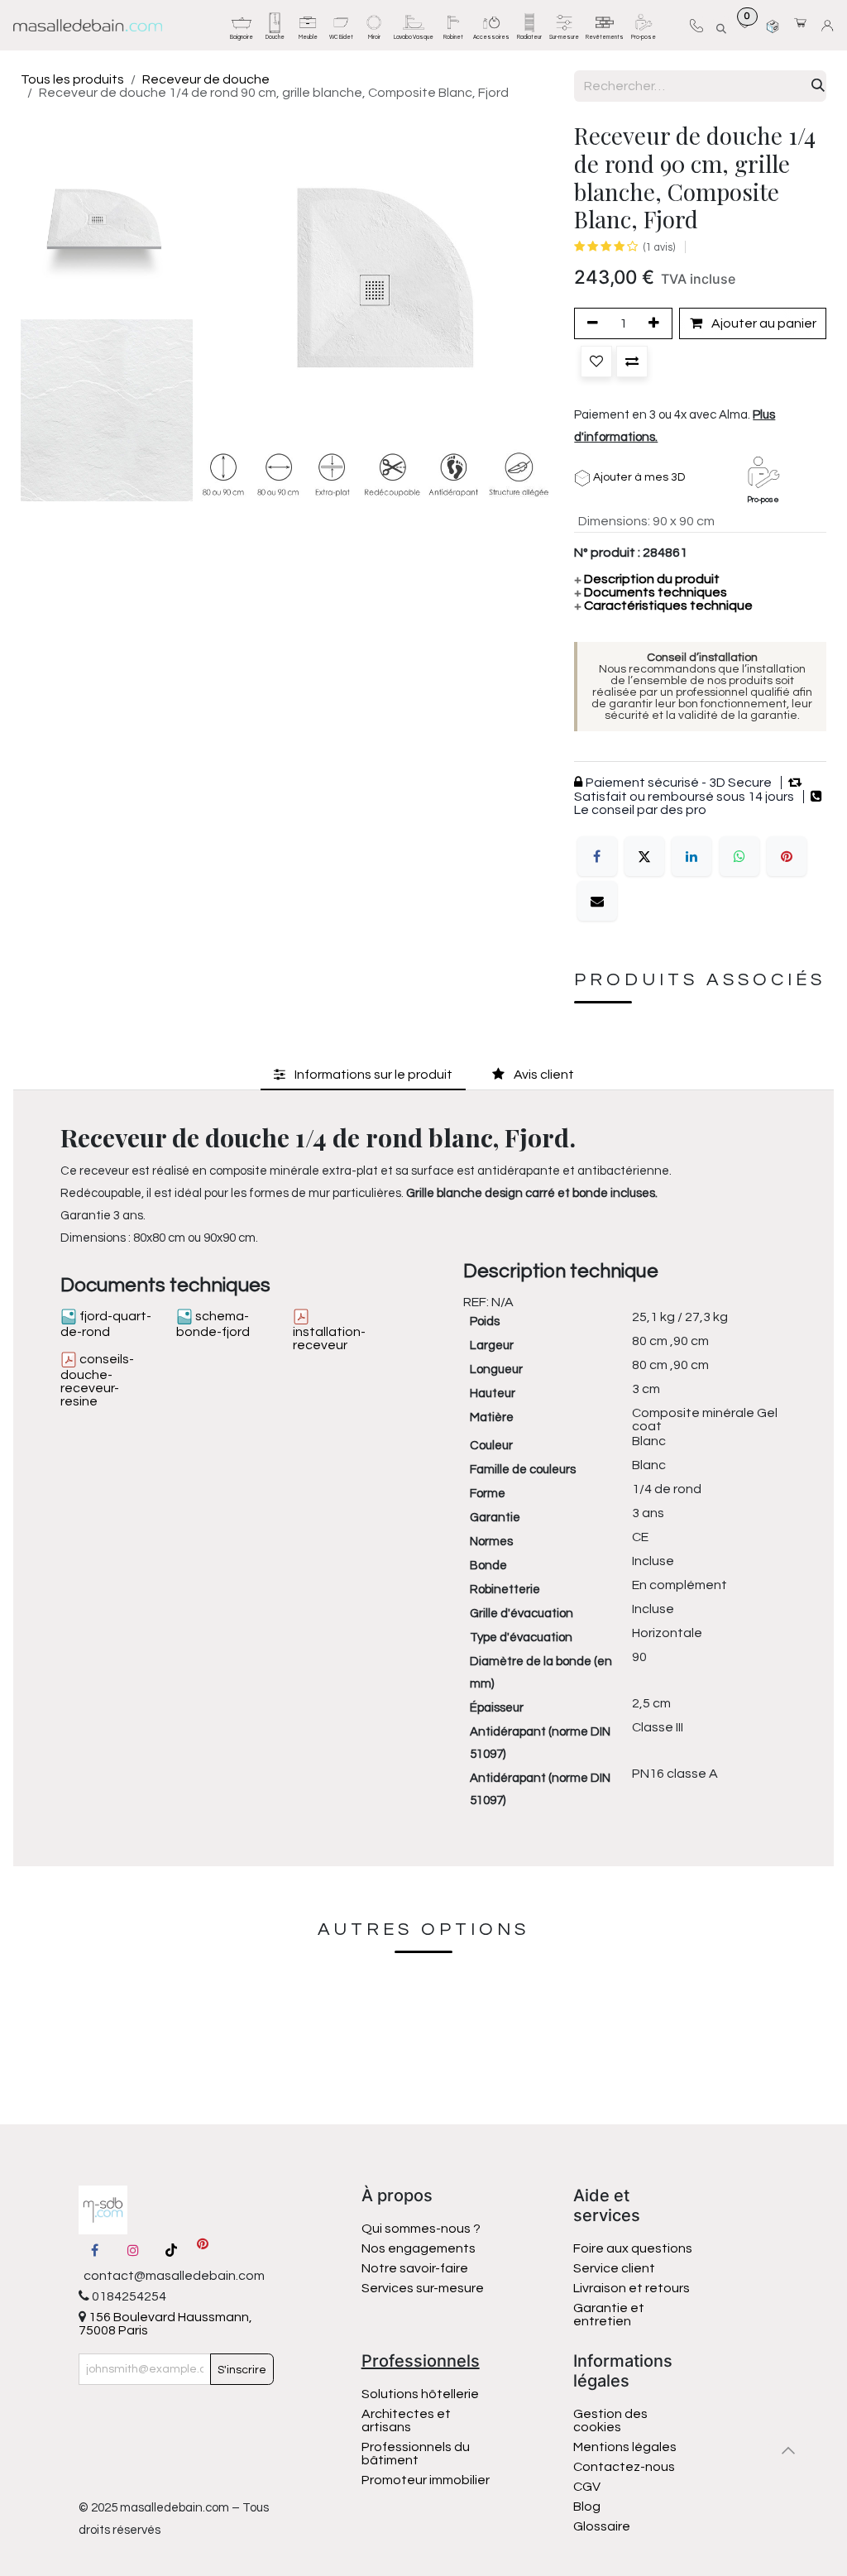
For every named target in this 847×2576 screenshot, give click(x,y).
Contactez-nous (625, 2467)
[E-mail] (597, 901)
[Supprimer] (590, 323)
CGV (587, 2487)
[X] (644, 856)
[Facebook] (597, 856)
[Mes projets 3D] (773, 25)
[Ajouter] (657, 323)
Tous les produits (72, 79)
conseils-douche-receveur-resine (97, 1380)
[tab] (363, 1074)
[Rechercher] (818, 86)
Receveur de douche (206, 79)
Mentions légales (625, 2447)
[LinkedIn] (691, 856)
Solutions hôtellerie (420, 2394)
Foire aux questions (633, 2248)
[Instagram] (133, 2250)
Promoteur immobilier (426, 2480)
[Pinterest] (787, 856)
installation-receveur (329, 1338)
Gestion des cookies (610, 2420)
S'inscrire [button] (242, 2370)
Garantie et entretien (609, 2315)
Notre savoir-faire (415, 2268)
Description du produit (647, 579)
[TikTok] (171, 2250)
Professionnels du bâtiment (416, 2454)
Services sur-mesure (423, 2288)
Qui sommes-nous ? (421, 2229)
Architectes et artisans (406, 2420)
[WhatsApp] (739, 856)
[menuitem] (242, 25)
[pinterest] (203, 2250)
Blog (587, 2507)
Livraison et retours (632, 2288)
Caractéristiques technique (663, 606)
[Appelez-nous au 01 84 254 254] (696, 25)
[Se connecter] (830, 26)
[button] (720, 26)
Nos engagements (420, 2248)
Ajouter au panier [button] (763, 323)
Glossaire (602, 2526)
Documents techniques (651, 592)
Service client (614, 2268)
